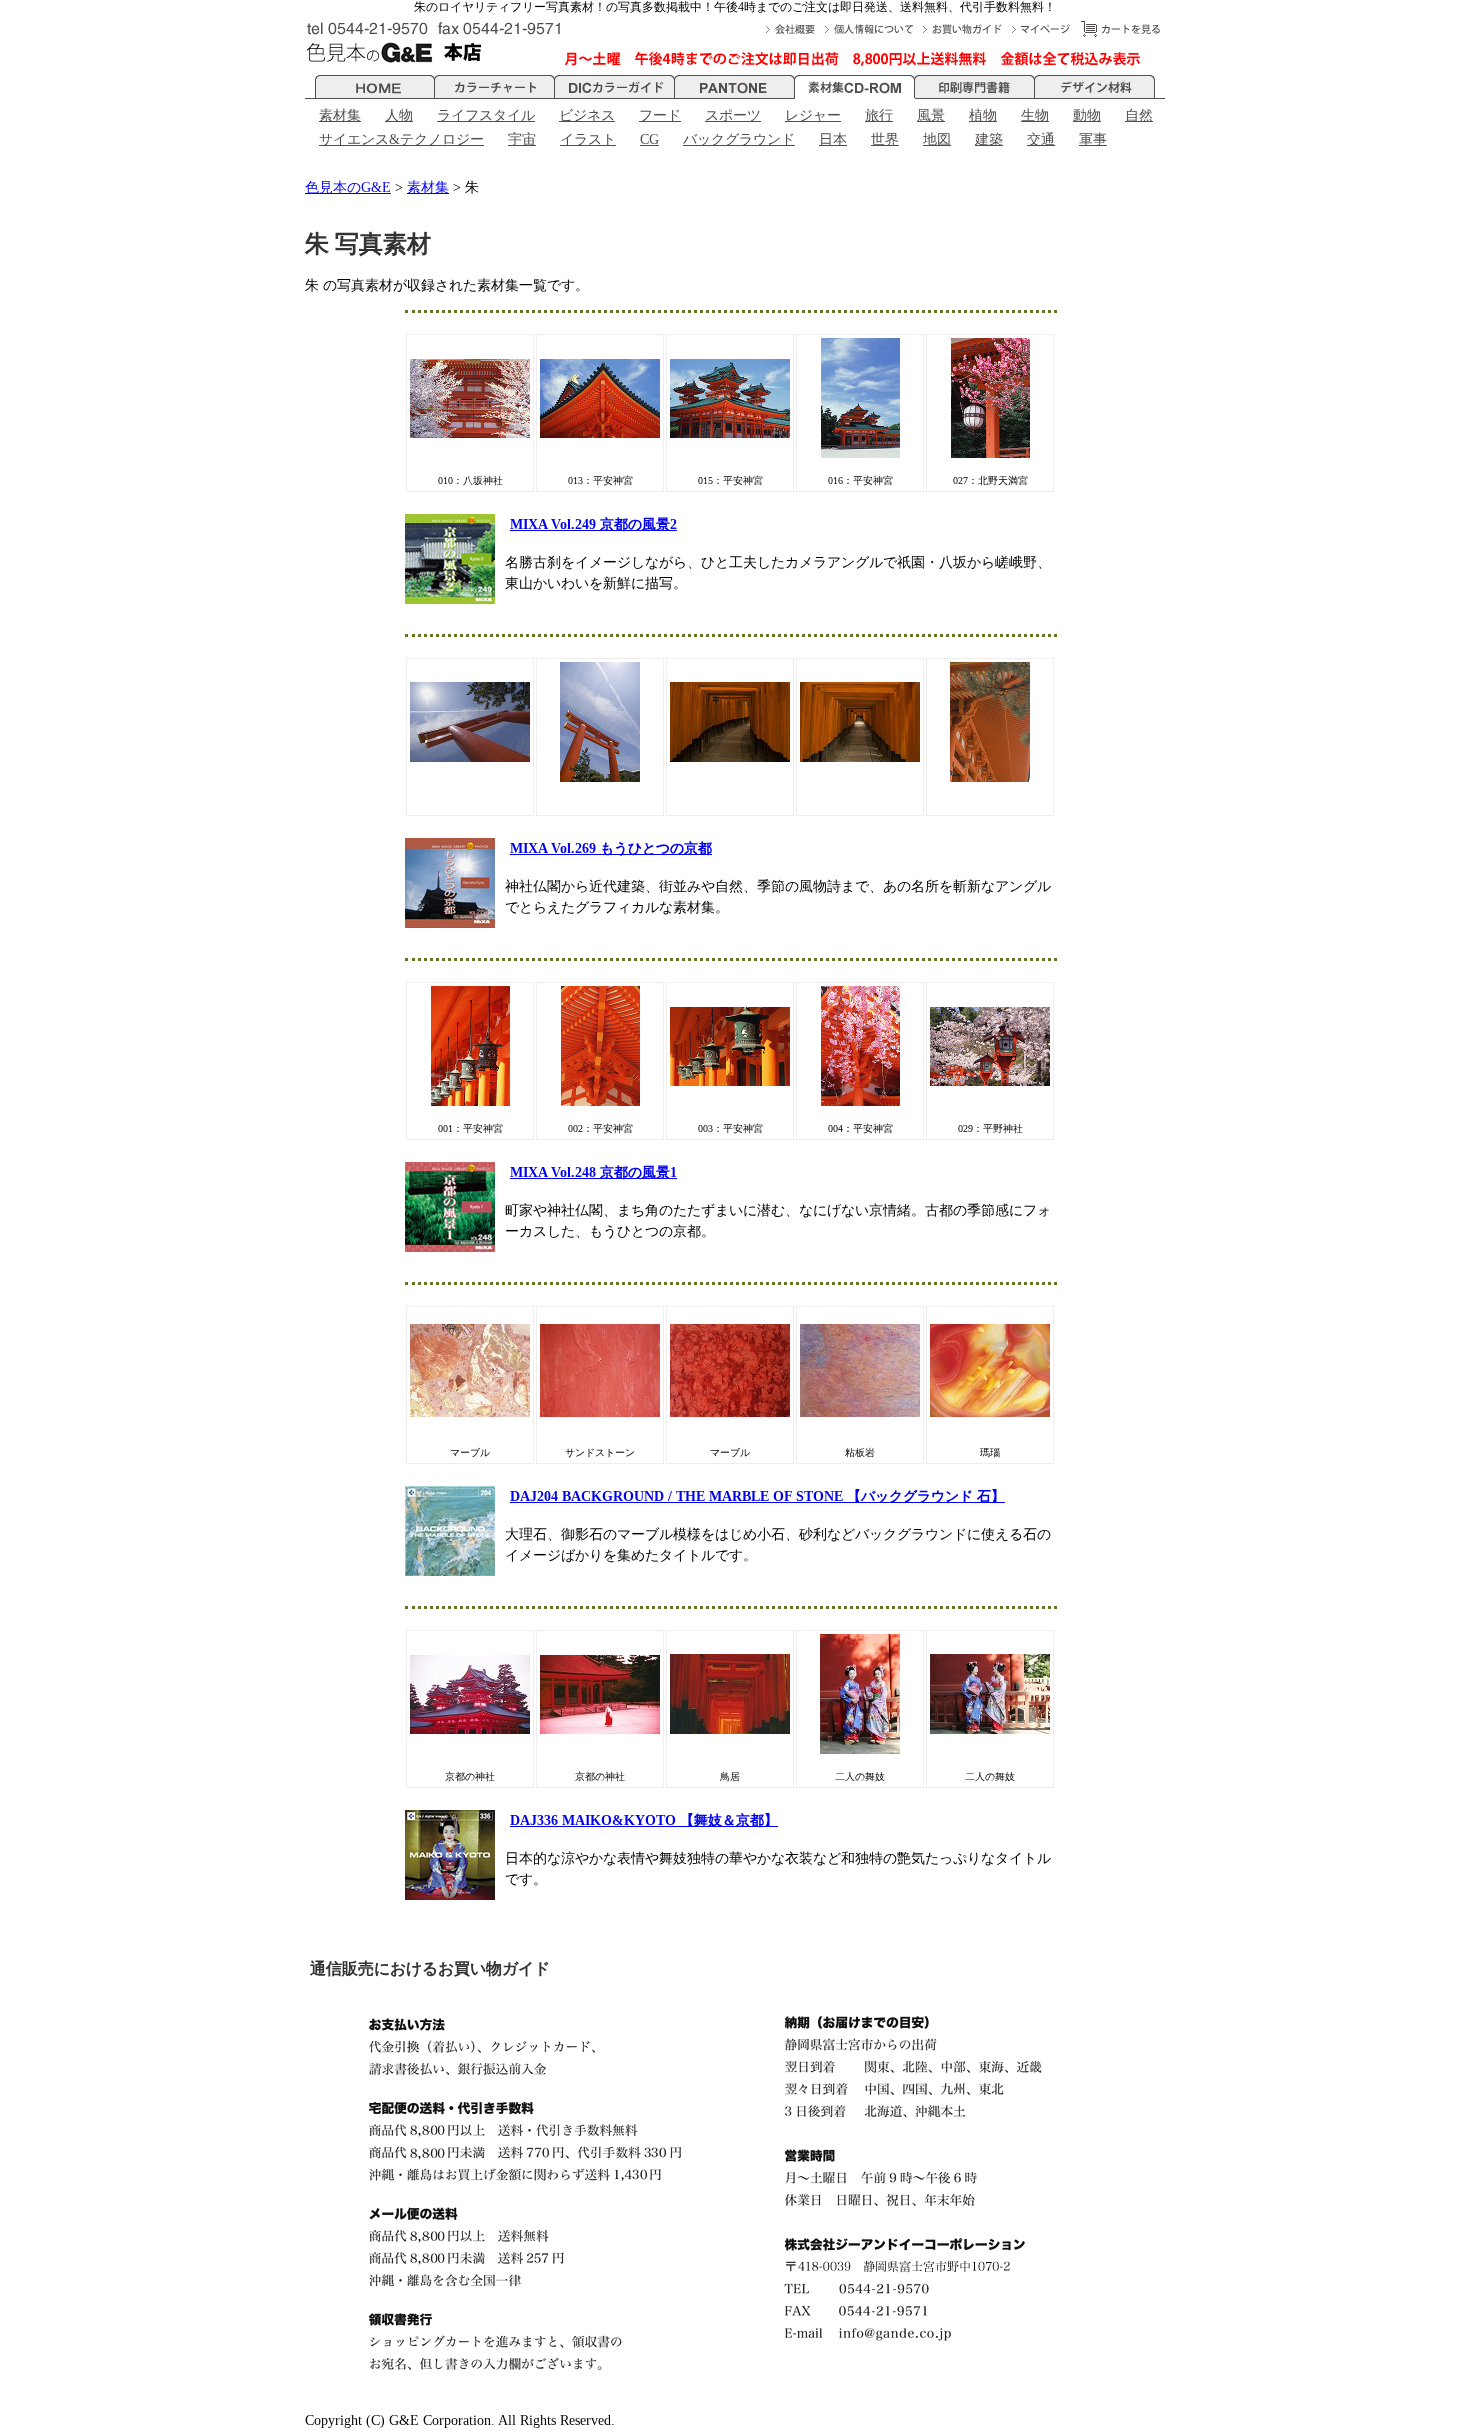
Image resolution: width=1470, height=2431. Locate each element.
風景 (931, 115)
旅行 (879, 115)
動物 (1087, 115)
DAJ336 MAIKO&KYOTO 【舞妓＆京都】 (644, 1820)
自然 (1139, 115)
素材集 (340, 115)
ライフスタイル (486, 115)
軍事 (1093, 139)
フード (660, 115)
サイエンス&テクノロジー (401, 139)
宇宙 (522, 139)
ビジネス (587, 115)
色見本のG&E (348, 187)
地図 (937, 139)
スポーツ (733, 115)
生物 (1035, 115)
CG (649, 139)
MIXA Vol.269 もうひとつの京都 (611, 848)
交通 (1041, 139)
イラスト (588, 139)
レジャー (813, 115)
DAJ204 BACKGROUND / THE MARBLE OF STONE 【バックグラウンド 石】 (757, 1496)
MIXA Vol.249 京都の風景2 (593, 524)
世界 (885, 139)
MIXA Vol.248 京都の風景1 (593, 1172)
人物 (399, 115)
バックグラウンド (739, 139)
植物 (983, 115)
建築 (989, 139)
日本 (833, 139)
